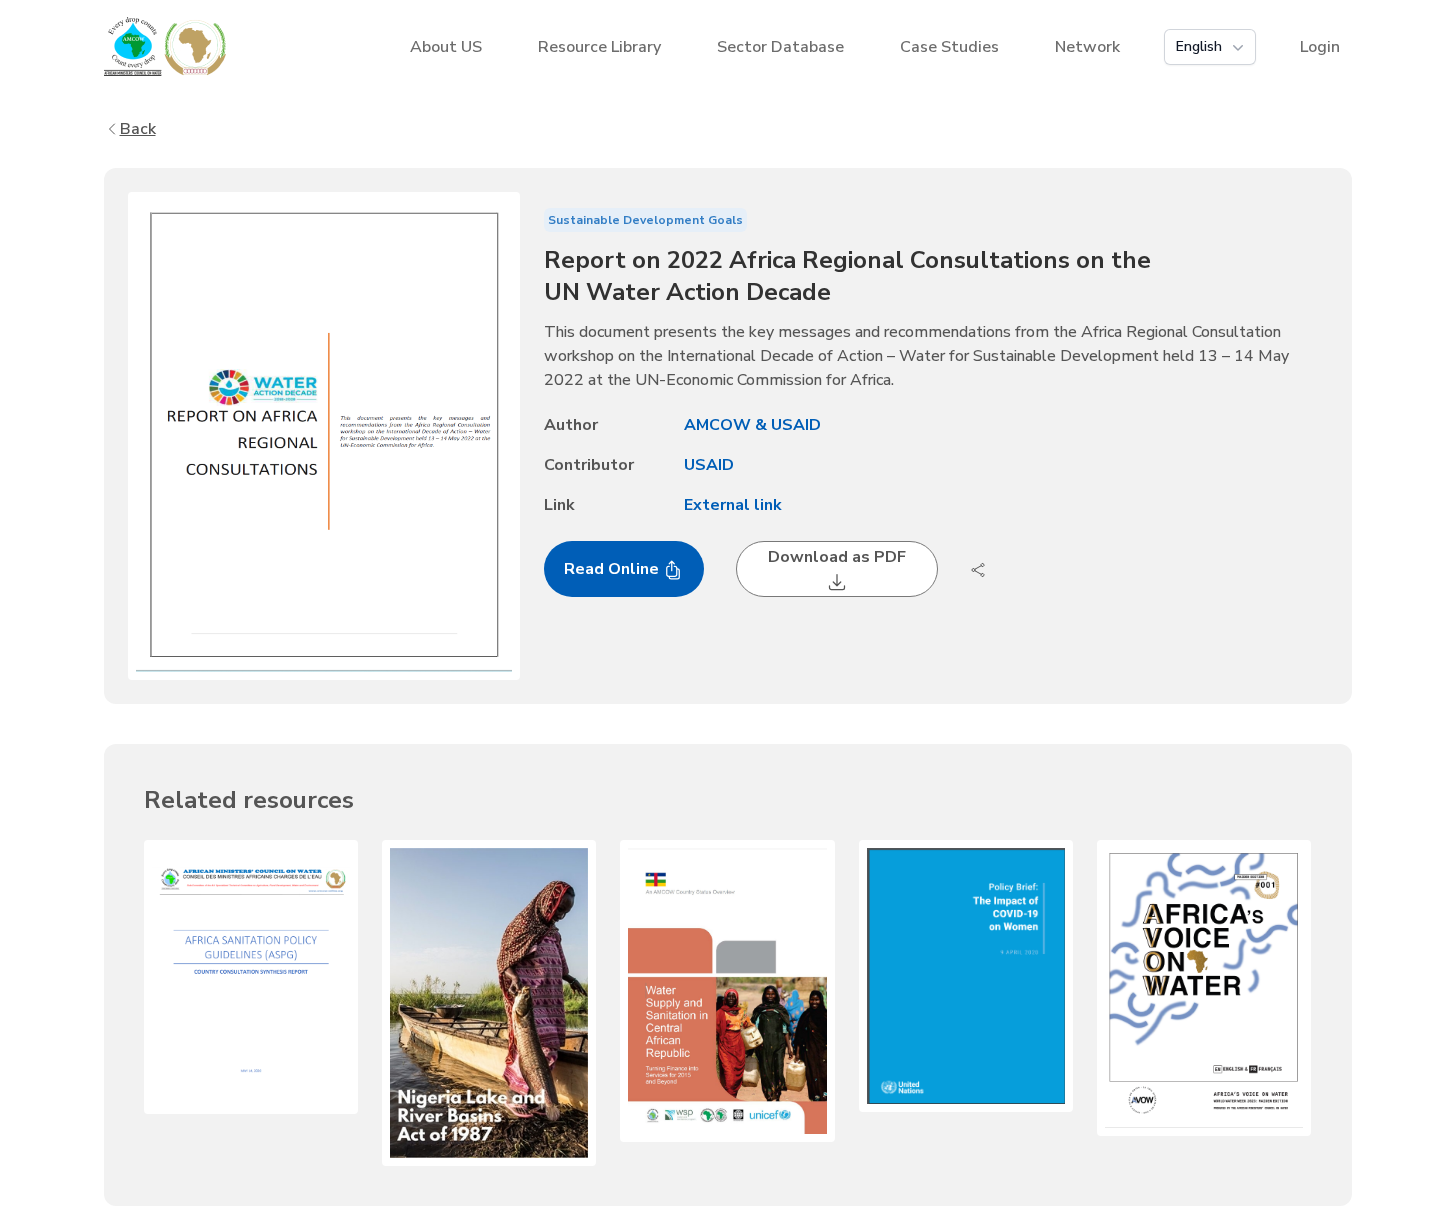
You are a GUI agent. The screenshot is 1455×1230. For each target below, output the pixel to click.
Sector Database (780, 47)
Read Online (613, 569)
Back (138, 129)
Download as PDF (837, 557)
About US (446, 47)
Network (1087, 47)
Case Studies (949, 47)
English (1199, 46)
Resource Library (599, 47)
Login (1320, 47)
